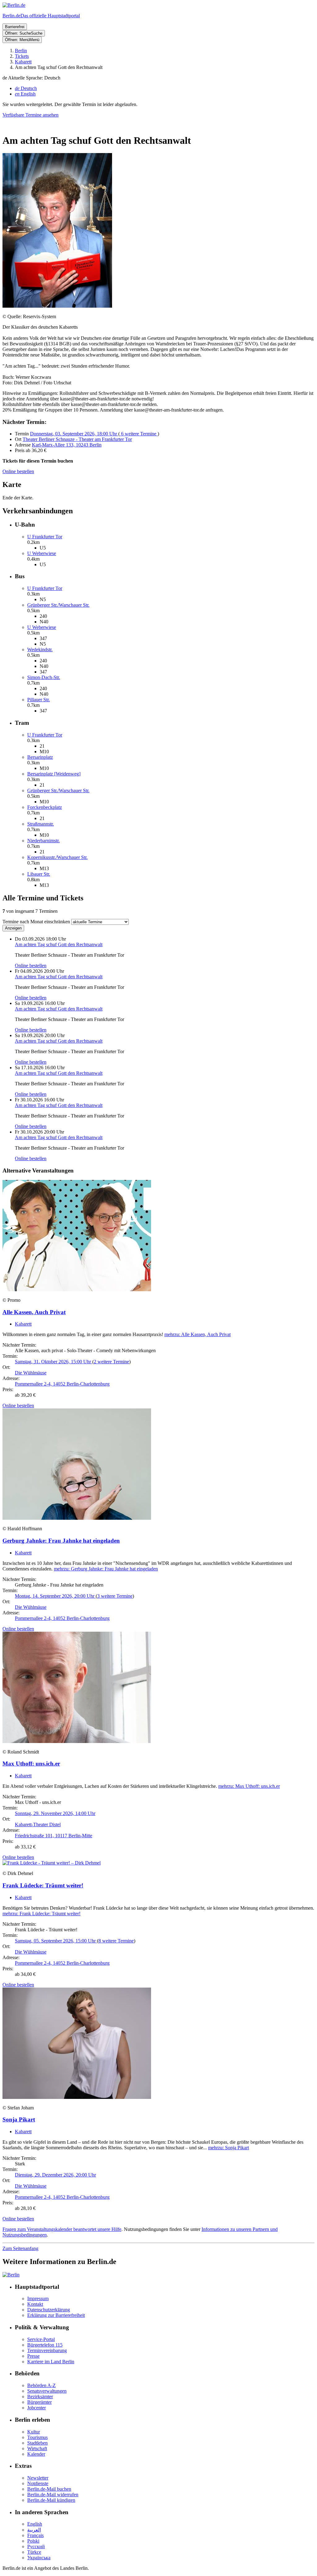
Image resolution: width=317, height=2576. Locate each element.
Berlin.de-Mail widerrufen (53, 2495)
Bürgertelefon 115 (45, 2345)
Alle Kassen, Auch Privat (34, 1312)
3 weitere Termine (115, 1596)
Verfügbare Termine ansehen (30, 115)
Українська (39, 2558)
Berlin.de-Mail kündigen (51, 2500)
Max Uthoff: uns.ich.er (31, 1764)
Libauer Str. (39, 874)
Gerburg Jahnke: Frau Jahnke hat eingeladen (61, 1541)
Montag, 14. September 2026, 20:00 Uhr (55, 1596)
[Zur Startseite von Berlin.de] (11, 2275)
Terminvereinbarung (47, 2350)
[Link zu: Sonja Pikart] (77, 2097)
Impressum (38, 2298)
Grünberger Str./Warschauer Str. (58, 605)
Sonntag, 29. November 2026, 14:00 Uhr (55, 1813)
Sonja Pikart (19, 2119)
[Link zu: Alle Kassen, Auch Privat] (77, 1290)
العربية (34, 2530)
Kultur (34, 2432)
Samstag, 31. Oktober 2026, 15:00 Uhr (54, 1362)
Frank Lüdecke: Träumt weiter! (43, 1885)
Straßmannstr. (41, 824)
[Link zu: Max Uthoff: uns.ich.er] (77, 1741)
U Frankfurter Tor (45, 537)
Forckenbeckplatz (45, 807)
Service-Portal (41, 2339)
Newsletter (38, 2478)
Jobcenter (37, 2408)
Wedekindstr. (40, 649)
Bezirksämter (40, 2397)
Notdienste (38, 2483)
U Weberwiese (42, 553)
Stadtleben (37, 2443)
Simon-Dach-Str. (44, 677)
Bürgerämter (39, 2402)
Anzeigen (13, 928)
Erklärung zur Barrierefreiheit (56, 2315)
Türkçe (34, 2552)
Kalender (36, 2454)
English (35, 2524)
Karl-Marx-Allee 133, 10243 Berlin (67, 445)
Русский (36, 2546)
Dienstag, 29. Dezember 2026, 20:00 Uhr (55, 2175)
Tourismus (37, 2437)
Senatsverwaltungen (47, 2391)
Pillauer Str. (39, 700)
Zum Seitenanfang (20, 2248)
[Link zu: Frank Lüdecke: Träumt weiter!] (52, 1863)
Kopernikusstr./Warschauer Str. (57, 857)
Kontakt (35, 2304)
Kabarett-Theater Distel (38, 1824)
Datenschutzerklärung (49, 2310)
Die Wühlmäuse (31, 1373)
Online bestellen (18, 471)
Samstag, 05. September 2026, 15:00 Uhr (56, 1941)
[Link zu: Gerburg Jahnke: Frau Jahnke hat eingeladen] (77, 1518)
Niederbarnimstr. (43, 841)
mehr (198, 1334)
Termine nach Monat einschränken (36, 922)
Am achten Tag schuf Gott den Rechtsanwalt (59, 944)
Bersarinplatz (40, 757)
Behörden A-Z (41, 2385)
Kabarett (23, 1324)
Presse (33, 2356)
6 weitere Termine (139, 434)
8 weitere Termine (116, 1941)
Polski (33, 2541)
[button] (158, 78)
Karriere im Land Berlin (51, 2362)
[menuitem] (26, 88)
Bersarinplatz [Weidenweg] (54, 774)
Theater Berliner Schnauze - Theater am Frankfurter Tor (77, 439)
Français (35, 2535)
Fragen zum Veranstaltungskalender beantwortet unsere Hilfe (62, 2229)
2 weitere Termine (111, 1362)
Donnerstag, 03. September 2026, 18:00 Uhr (74, 434)
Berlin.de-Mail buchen (49, 2489)
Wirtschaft (37, 2448)
